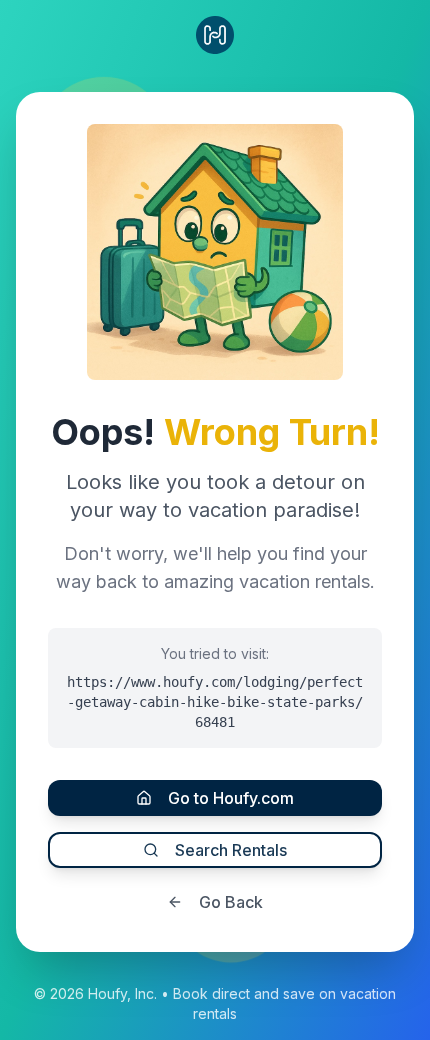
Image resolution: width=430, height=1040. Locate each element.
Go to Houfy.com (231, 798)
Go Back (231, 902)
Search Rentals (231, 850)
